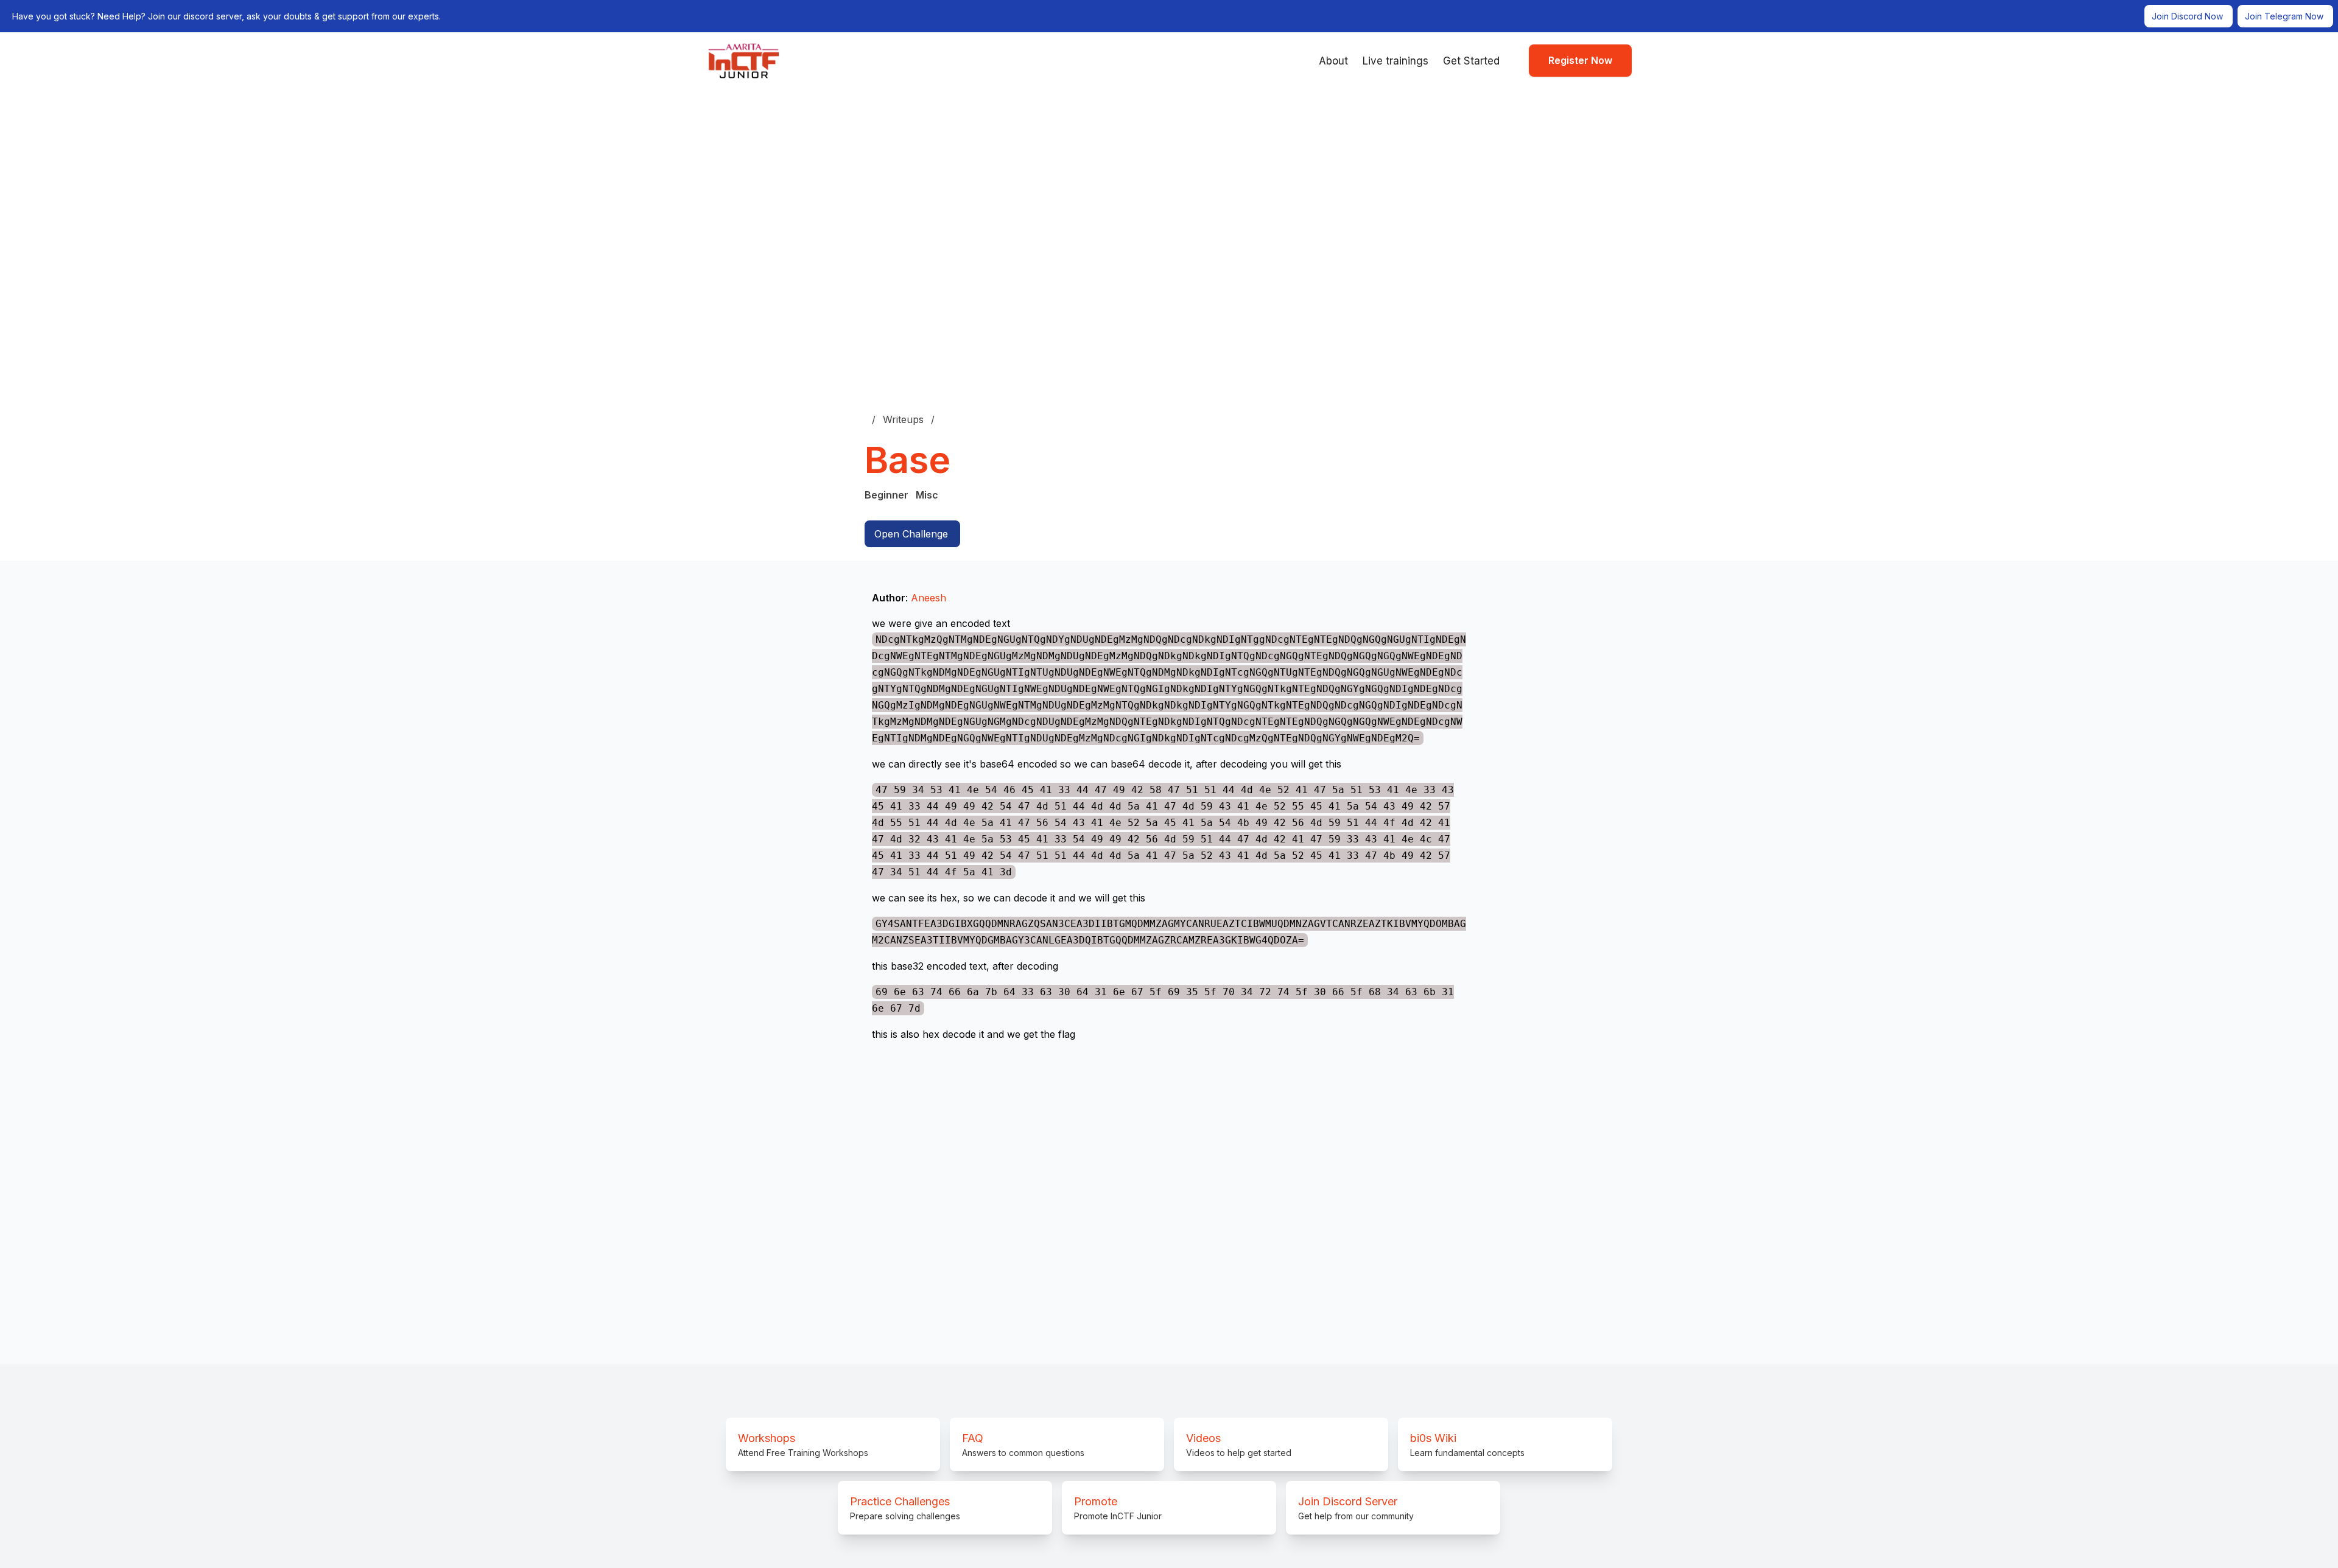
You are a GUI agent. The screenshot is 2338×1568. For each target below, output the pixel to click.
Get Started (1471, 61)
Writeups (903, 419)
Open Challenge (911, 534)
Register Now (1580, 60)
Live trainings (1395, 61)
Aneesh (929, 598)
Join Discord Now (2187, 16)
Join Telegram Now (2284, 16)
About (1333, 61)
